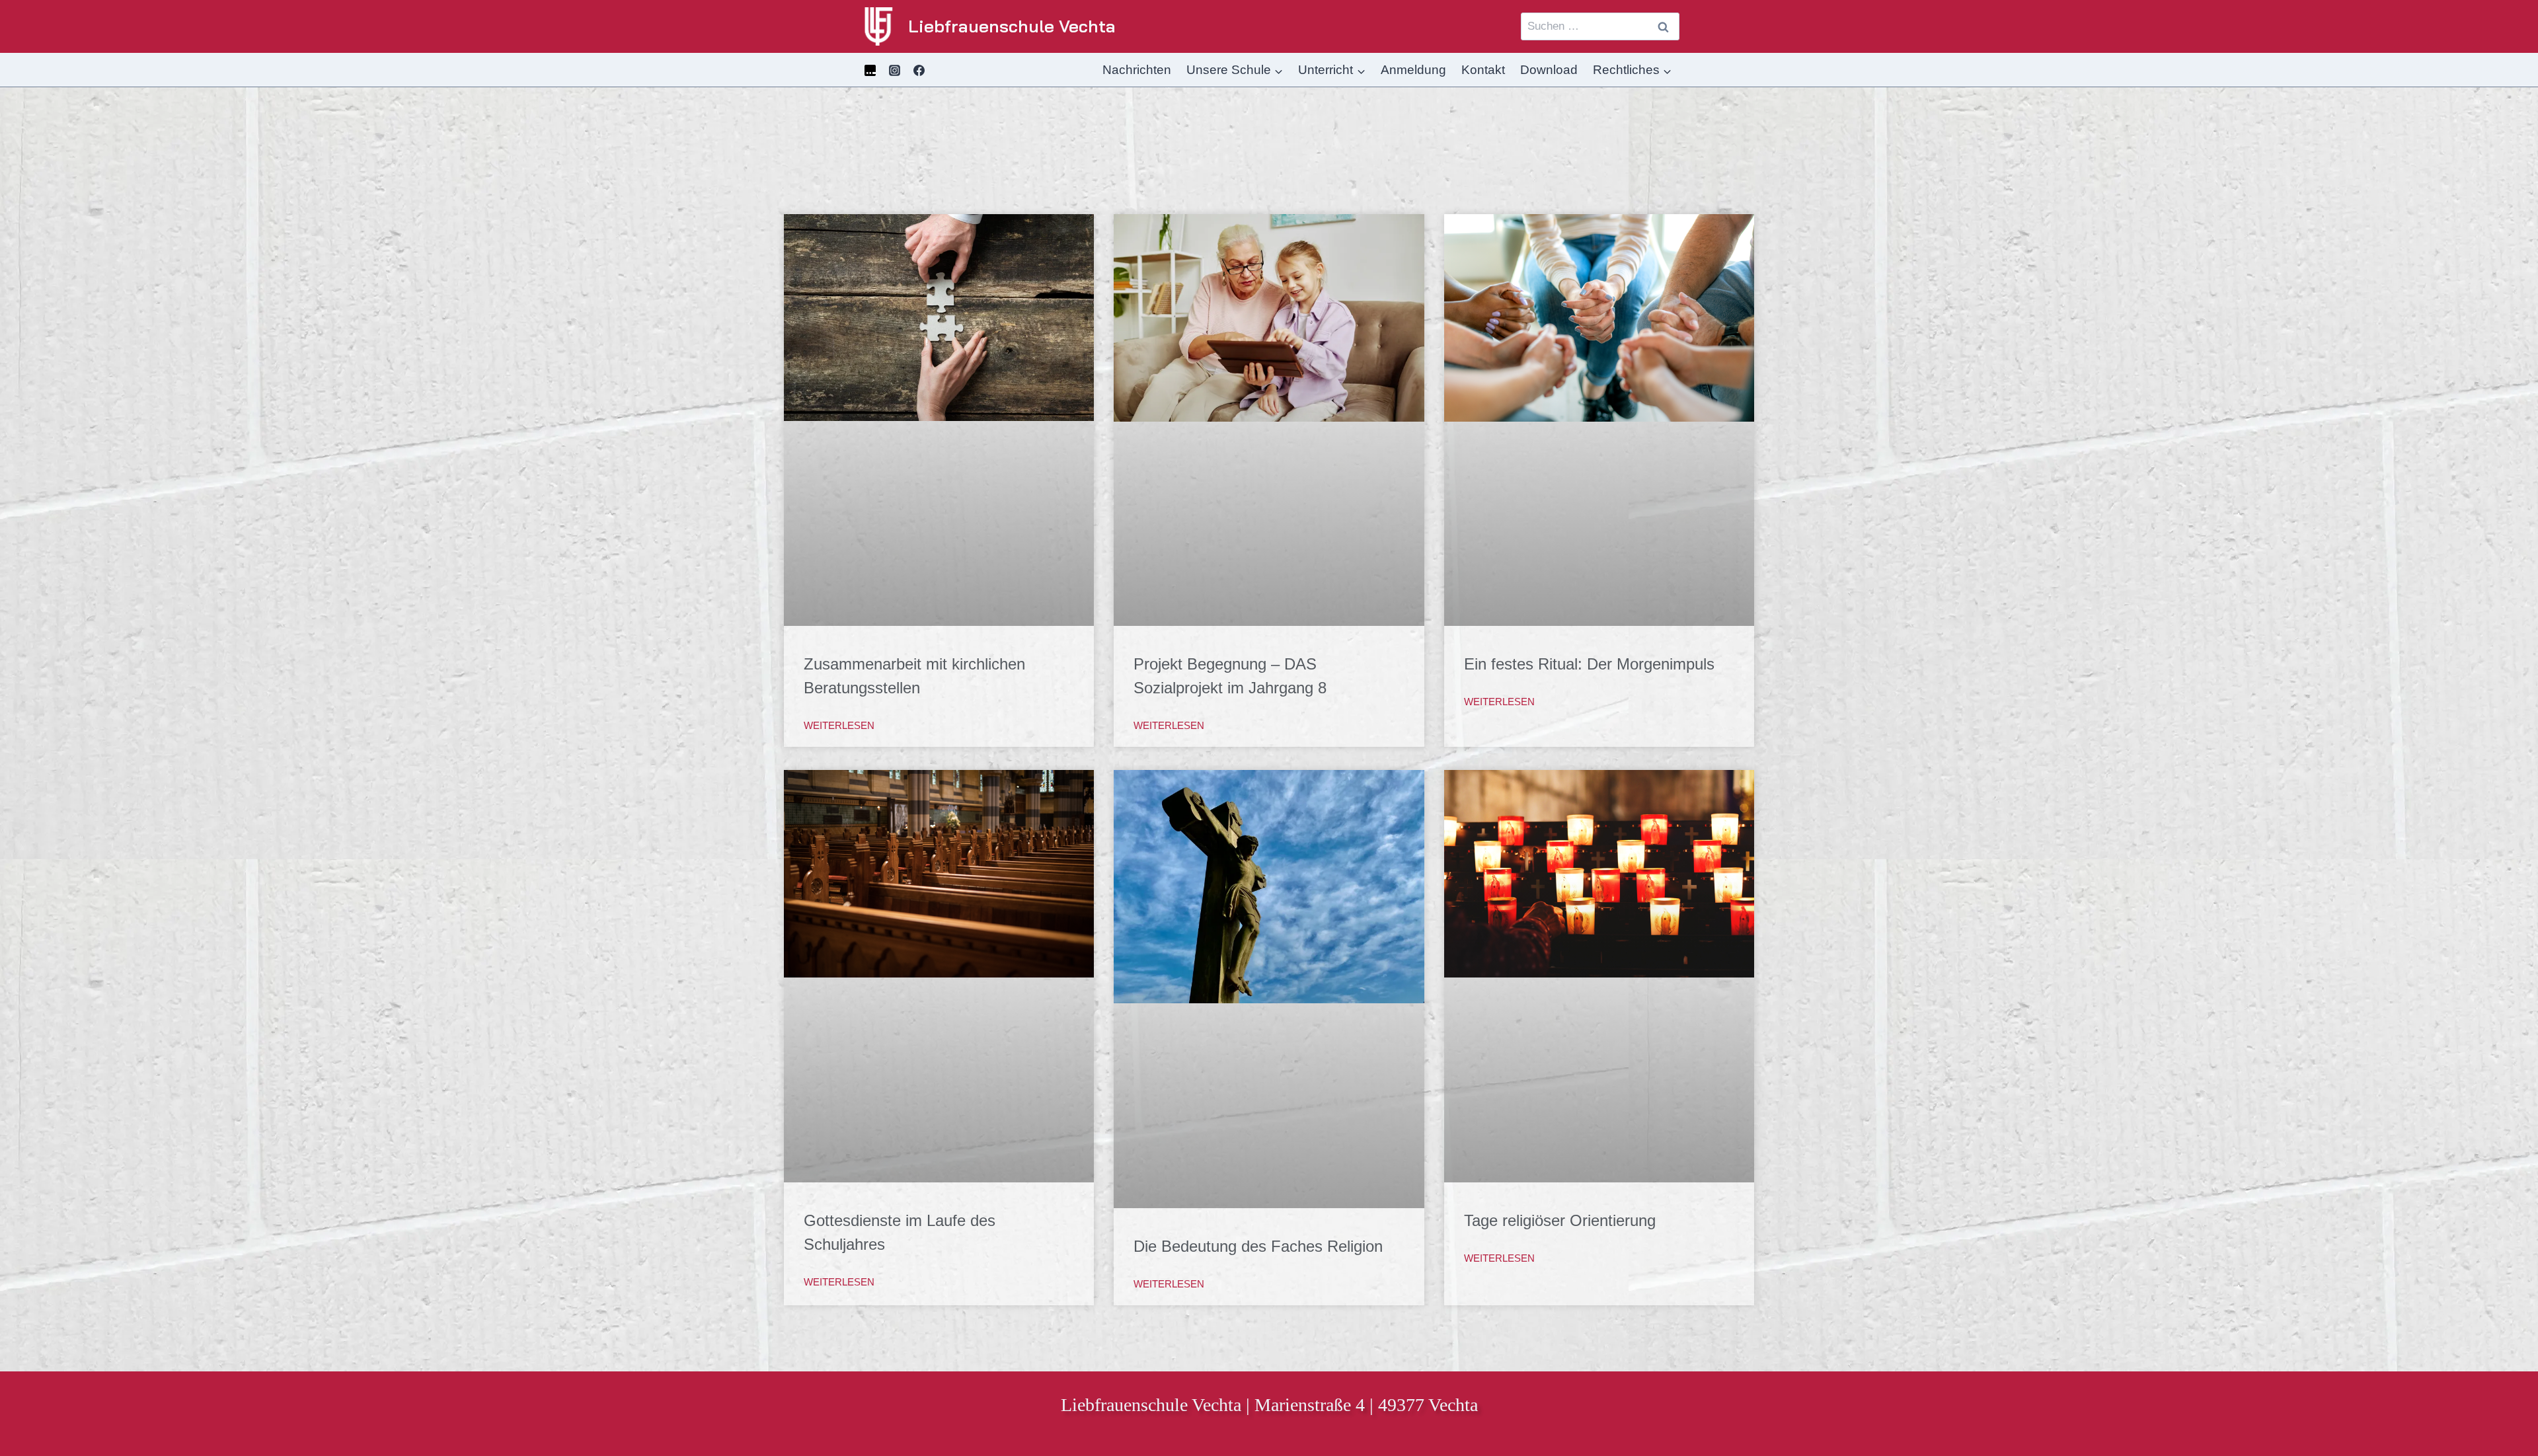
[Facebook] (919, 70)
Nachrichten (1137, 70)
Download (1549, 70)
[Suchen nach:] (1600, 26)
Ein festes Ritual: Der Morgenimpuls (1589, 664)
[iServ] (870, 70)
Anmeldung (1413, 70)
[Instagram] (894, 70)
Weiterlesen (839, 725)
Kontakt (1483, 70)
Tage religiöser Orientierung (1560, 1220)
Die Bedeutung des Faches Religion (1258, 1246)
